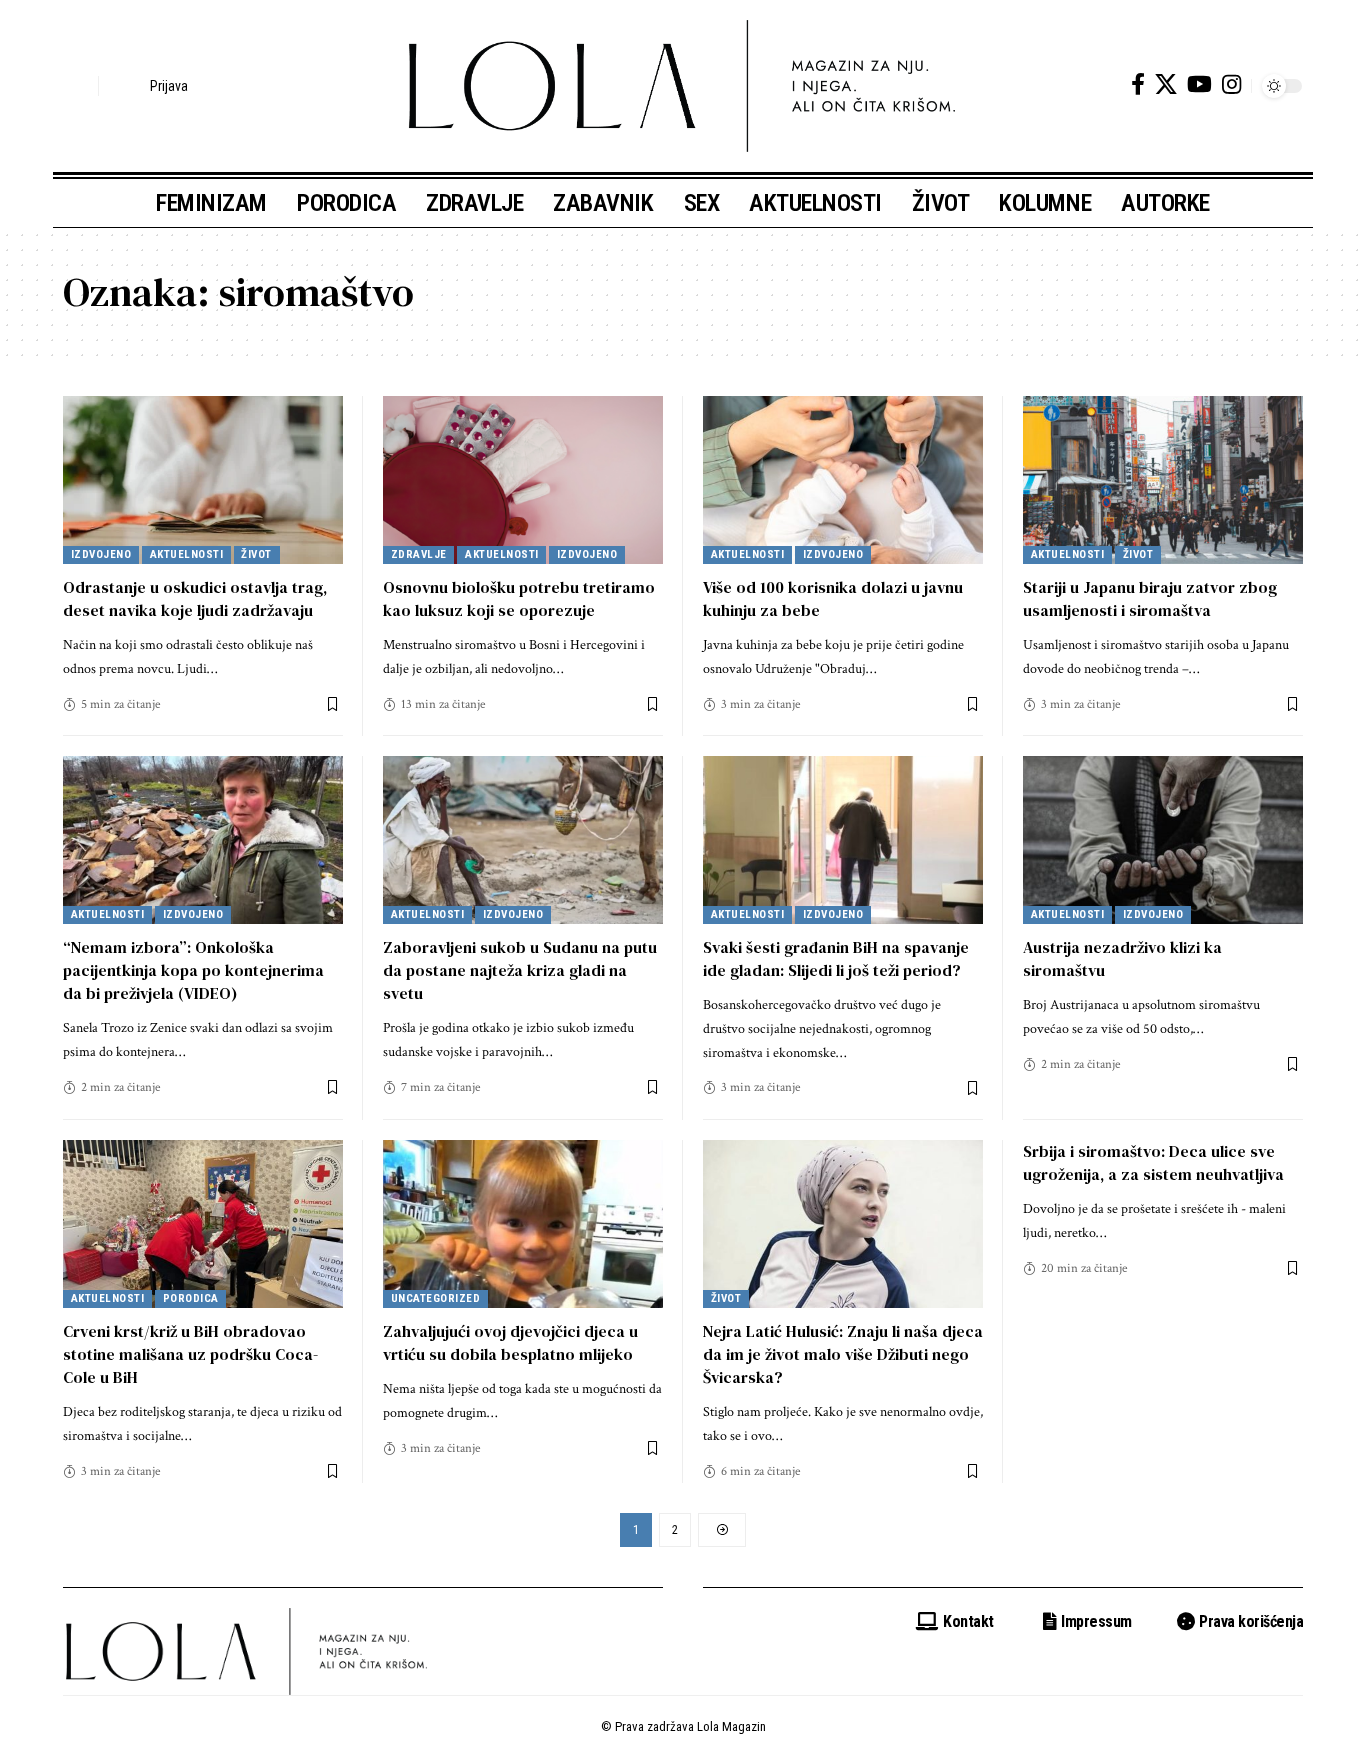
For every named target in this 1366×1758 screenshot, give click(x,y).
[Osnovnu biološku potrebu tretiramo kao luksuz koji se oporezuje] (523, 480)
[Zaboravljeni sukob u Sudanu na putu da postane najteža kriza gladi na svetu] (523, 840)
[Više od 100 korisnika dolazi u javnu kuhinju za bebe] (843, 480)
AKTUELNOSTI (187, 554)
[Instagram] (1231, 84)
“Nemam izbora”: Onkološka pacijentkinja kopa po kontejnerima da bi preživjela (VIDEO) (193, 970)
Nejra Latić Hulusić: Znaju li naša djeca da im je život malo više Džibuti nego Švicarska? (843, 1354)
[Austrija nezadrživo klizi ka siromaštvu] (1163, 840)
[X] (1166, 84)
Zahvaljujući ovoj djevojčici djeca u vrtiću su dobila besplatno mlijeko (510, 1342)
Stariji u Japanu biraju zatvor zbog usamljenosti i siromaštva (1150, 598)
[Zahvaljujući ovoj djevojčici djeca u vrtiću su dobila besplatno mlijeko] (523, 1224)
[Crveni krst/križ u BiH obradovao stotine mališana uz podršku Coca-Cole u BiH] (203, 1224)
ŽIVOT (256, 554)
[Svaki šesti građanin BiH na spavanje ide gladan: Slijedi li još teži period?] (843, 840)
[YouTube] (1199, 84)
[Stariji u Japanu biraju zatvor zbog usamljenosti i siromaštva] (1163, 480)
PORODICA (191, 1298)
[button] (78, 86)
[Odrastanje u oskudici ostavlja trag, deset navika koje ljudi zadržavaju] (203, 480)
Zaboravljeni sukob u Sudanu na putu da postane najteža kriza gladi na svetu (520, 970)
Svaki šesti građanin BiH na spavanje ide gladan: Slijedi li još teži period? (836, 958)
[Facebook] (1138, 84)
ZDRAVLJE (419, 554)
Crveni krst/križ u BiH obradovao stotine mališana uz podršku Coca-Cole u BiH (190, 1354)
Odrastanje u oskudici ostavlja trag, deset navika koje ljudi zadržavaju (195, 598)
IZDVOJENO (101, 554)
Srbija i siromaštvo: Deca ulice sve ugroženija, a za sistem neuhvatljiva (1153, 1162)
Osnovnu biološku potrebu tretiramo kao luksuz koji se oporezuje (519, 598)
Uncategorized (436, 1298)
